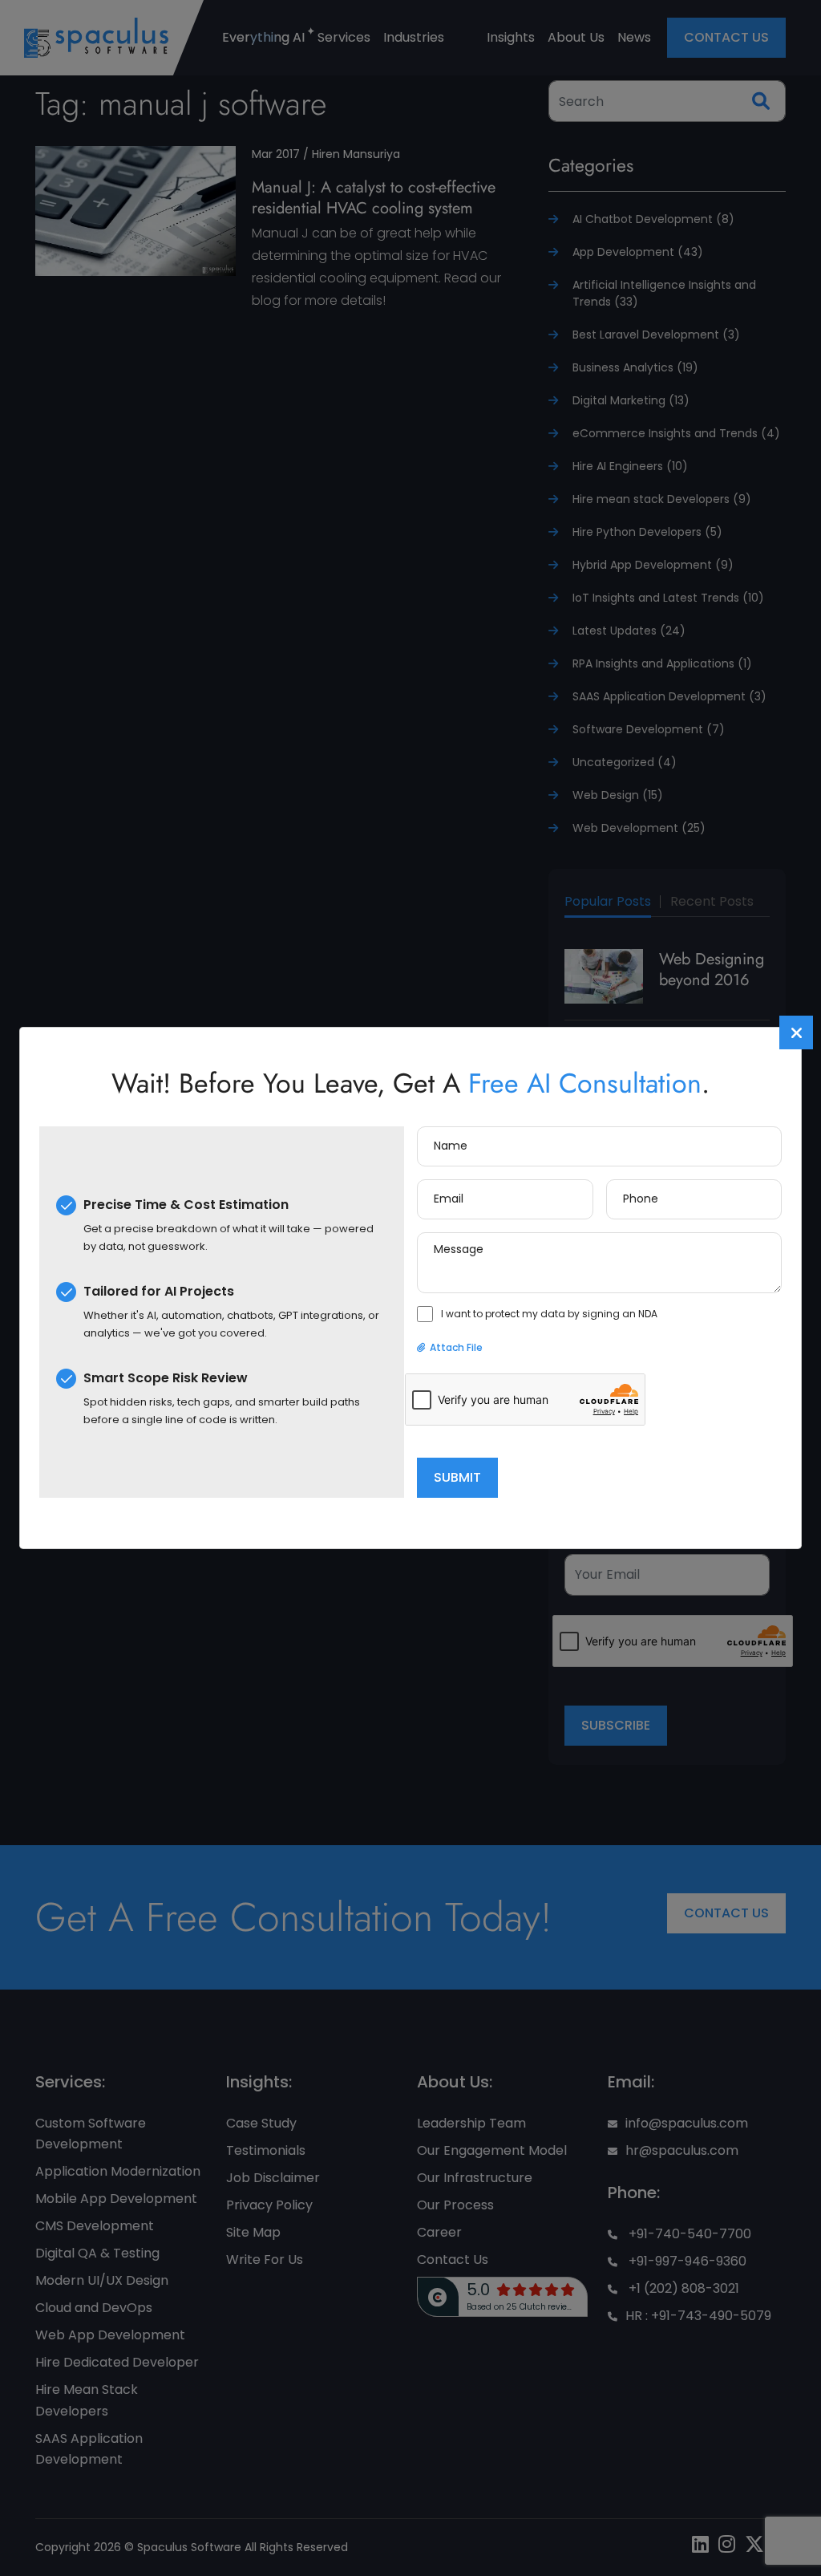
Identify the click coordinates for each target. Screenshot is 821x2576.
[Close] (796, 1032)
